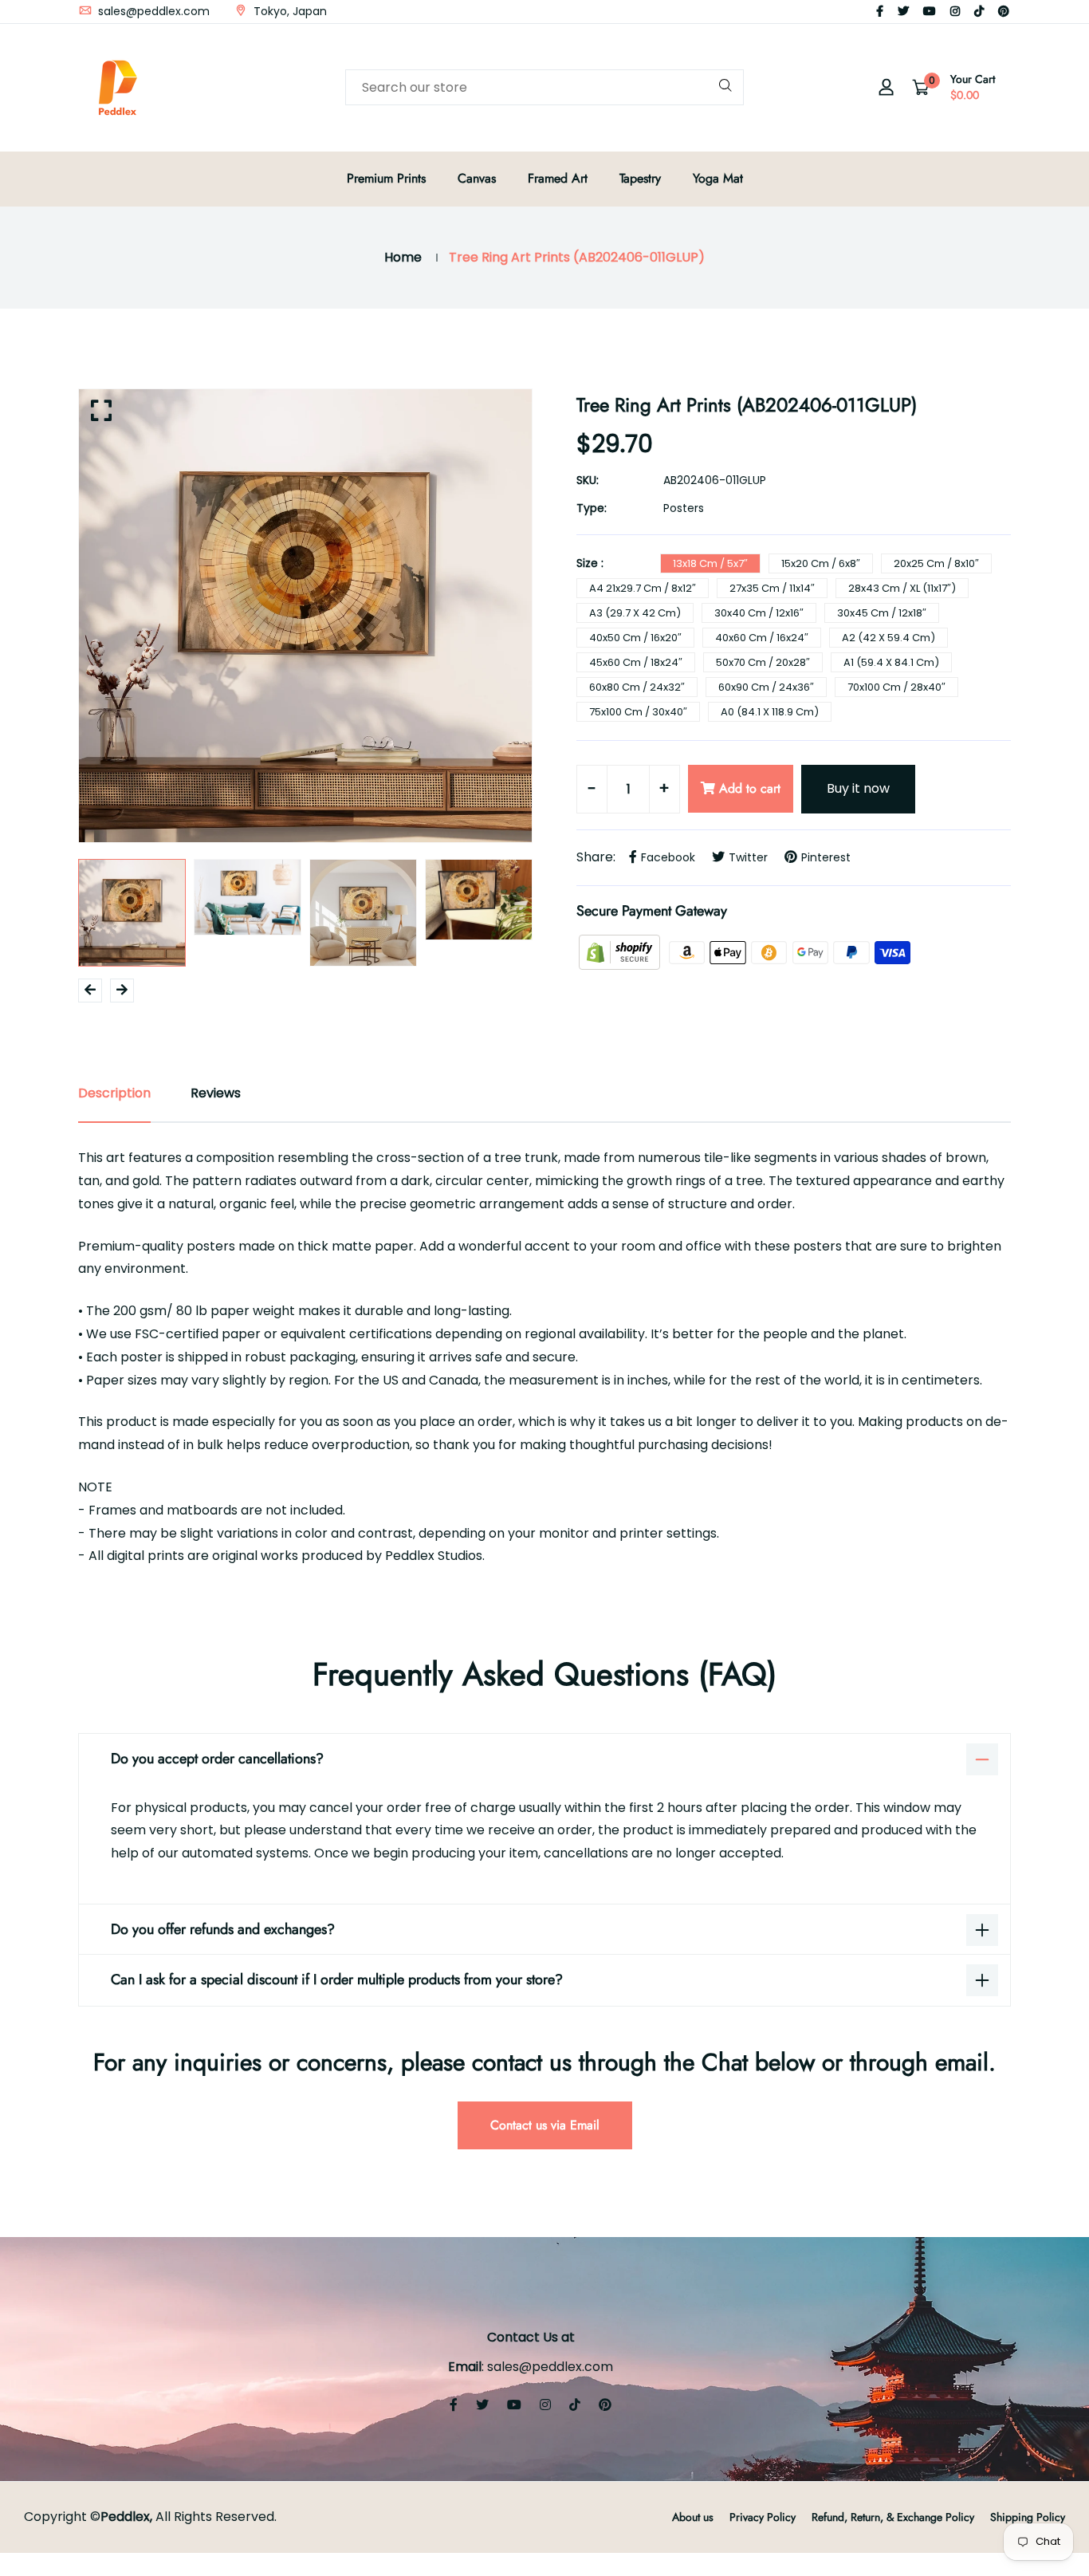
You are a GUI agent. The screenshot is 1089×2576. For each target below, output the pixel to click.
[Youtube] (930, 11)
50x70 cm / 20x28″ (763, 662)
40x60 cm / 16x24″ (762, 638)
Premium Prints (386, 178)
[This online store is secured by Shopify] (621, 952)
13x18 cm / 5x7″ (710, 563)
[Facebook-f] (880, 11)
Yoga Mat (718, 178)
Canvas (477, 178)
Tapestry (640, 178)
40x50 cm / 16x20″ (635, 638)
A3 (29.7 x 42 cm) (635, 613)
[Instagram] (955, 11)
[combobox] (544, 87)
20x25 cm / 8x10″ (936, 563)
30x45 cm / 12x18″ (882, 613)
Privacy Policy (763, 2517)
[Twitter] (903, 11)
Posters (684, 508)
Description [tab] (114, 1093)
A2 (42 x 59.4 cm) (888, 638)
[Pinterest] (1004, 11)
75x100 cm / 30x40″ (638, 712)
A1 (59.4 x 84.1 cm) (891, 662)
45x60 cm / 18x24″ (636, 662)
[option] (305, 616)
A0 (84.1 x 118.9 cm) (770, 712)
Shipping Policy (1028, 2517)
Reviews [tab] (216, 1093)
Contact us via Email (545, 2125)
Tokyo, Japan (289, 11)
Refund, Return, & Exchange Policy (893, 2517)
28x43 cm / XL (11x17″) (902, 588)
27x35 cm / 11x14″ (772, 588)
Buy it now (858, 788)
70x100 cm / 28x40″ (896, 687)
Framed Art (558, 178)
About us (693, 2517)
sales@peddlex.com (152, 11)
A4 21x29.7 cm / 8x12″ (643, 588)
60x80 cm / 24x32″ (637, 687)
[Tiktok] (979, 11)
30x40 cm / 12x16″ (759, 613)
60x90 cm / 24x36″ (766, 687)
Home (403, 257)
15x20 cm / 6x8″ (821, 563)
